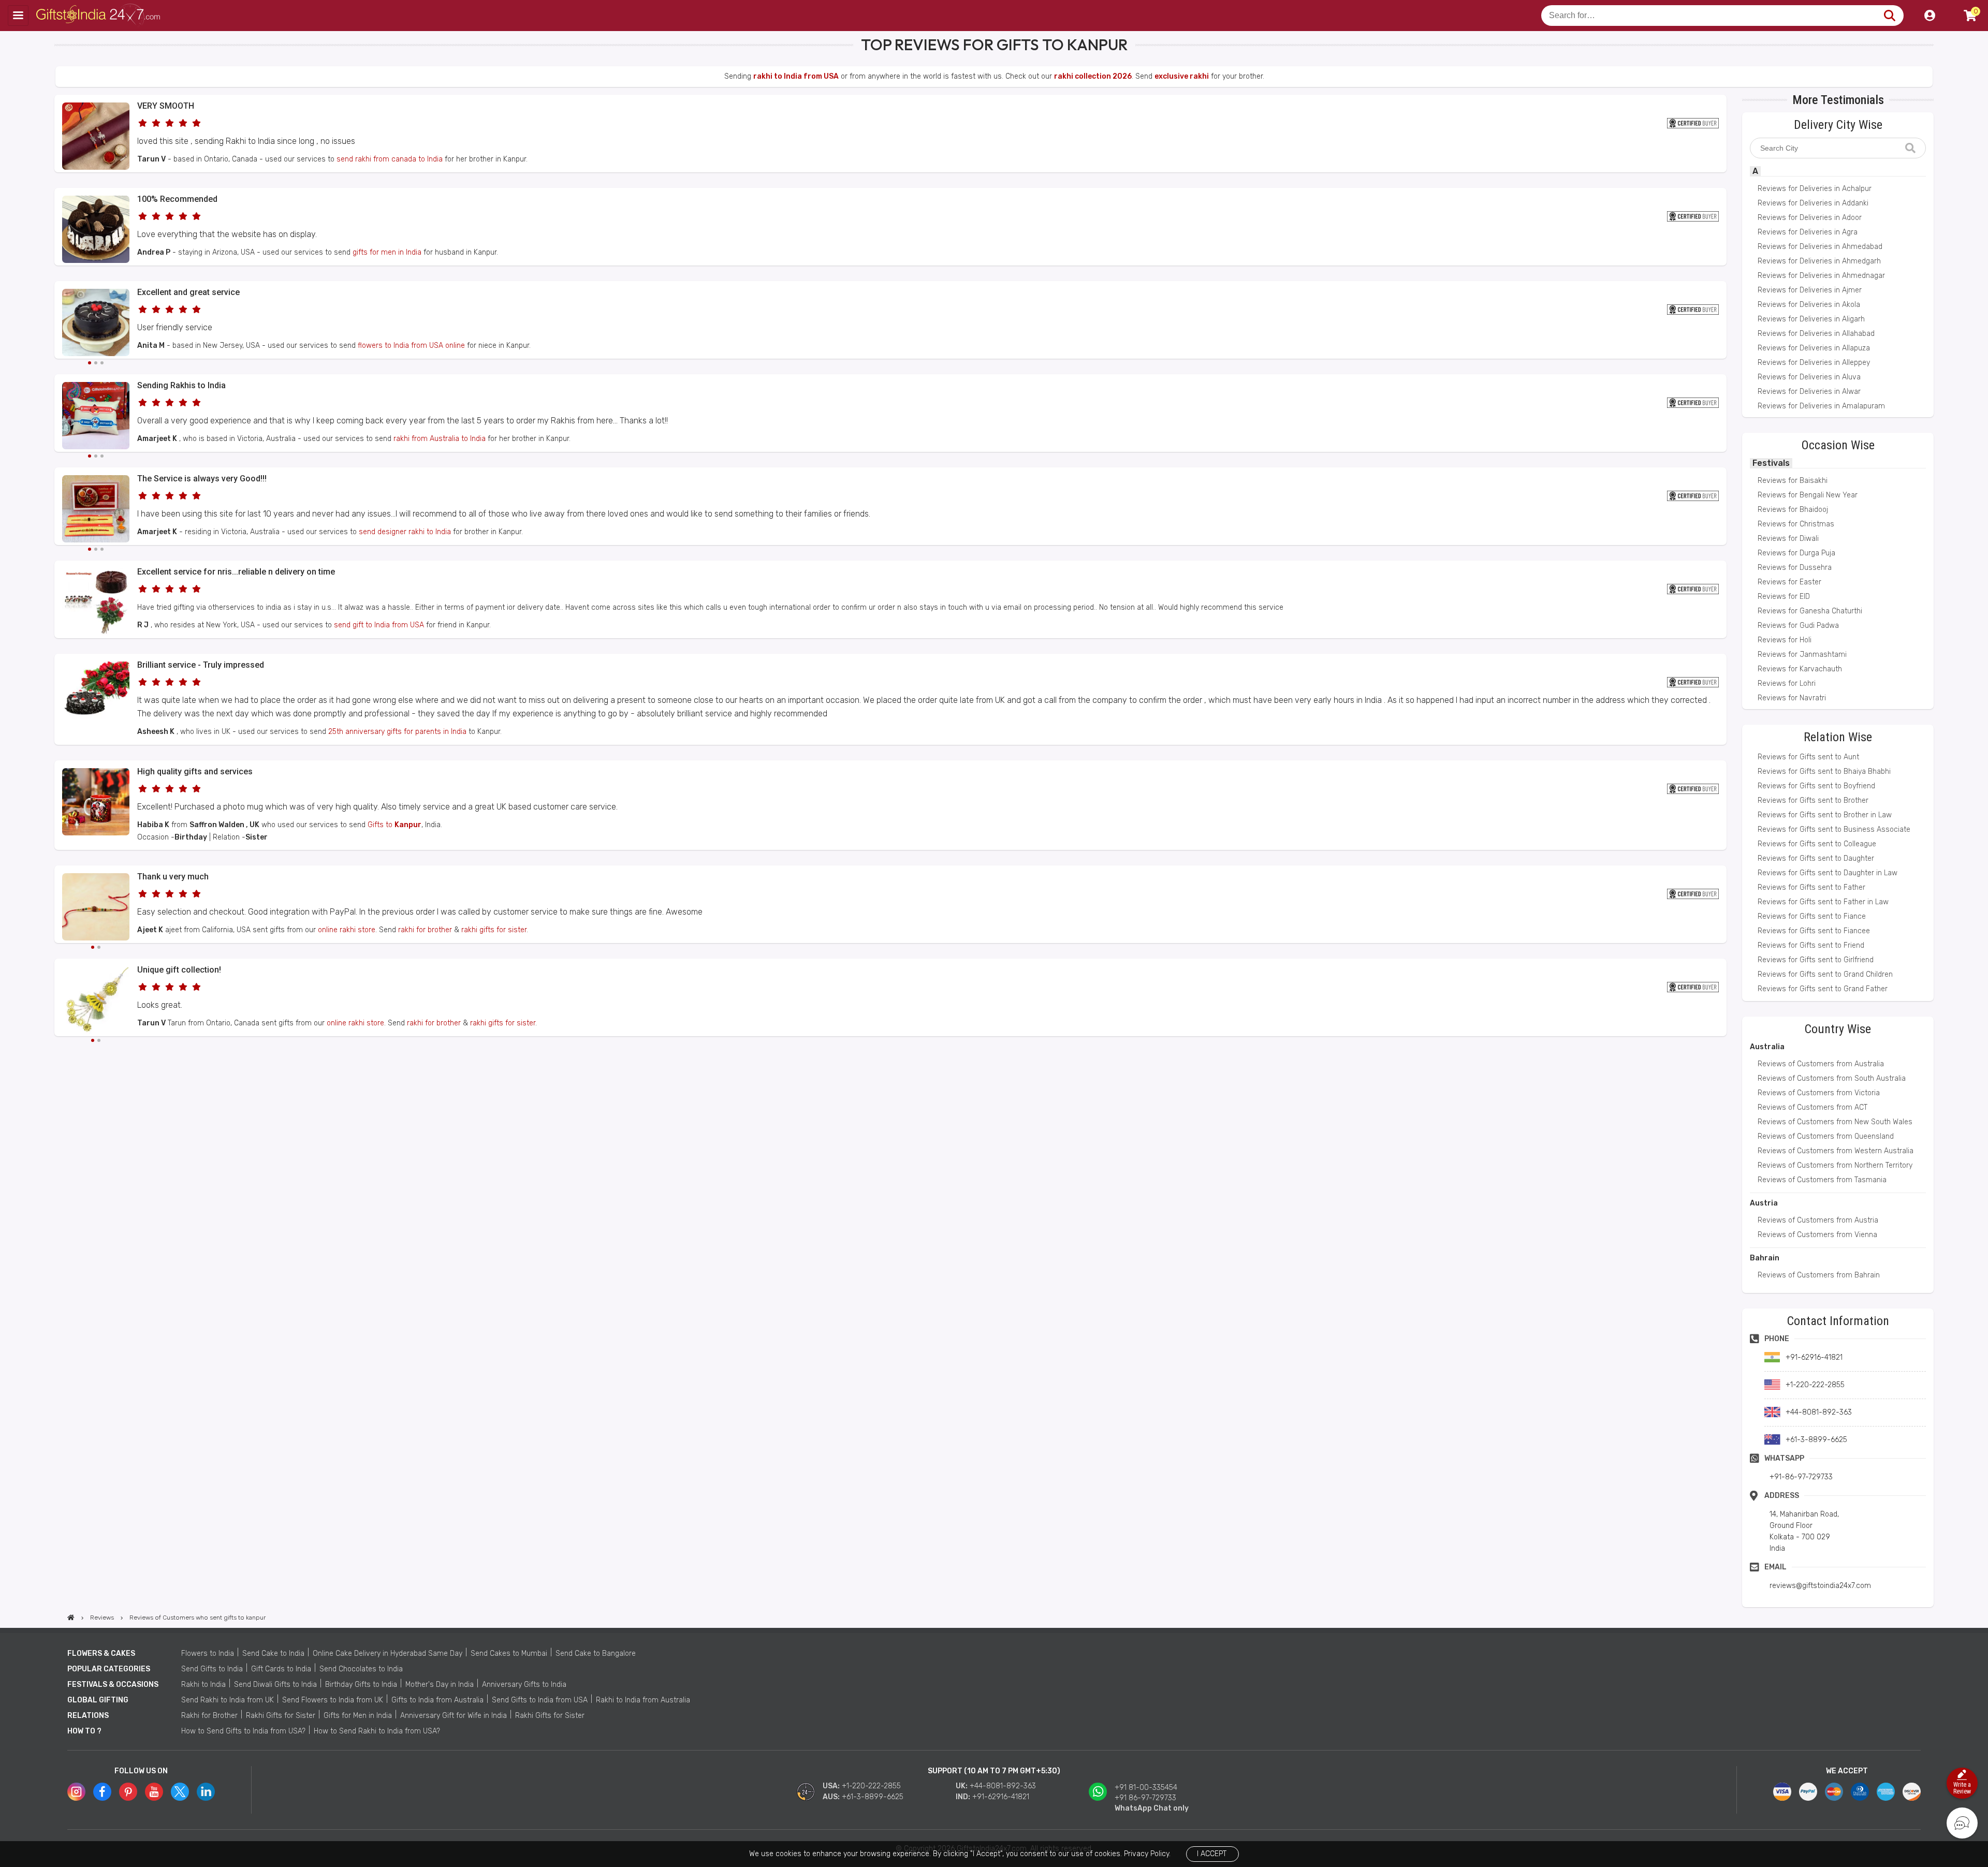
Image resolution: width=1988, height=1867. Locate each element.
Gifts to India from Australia (437, 1700)
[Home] (71, 1618)
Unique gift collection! (179, 970)
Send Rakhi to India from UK (228, 1700)
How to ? (84, 1731)
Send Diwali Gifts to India (275, 1685)
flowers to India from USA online (411, 346)
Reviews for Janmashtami (1802, 655)
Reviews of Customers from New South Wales (1835, 1122)
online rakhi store (347, 930)
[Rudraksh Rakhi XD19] (96, 908)
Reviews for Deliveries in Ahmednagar (1821, 276)
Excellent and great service (188, 292)
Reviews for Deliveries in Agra (1808, 232)
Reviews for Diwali (1788, 539)
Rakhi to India (203, 1685)
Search (1889, 16)
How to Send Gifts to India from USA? (243, 1731)
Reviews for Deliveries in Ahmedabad (1820, 247)
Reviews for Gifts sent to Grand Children (1825, 974)
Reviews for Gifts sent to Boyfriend (1816, 786)
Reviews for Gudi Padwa (1798, 626)
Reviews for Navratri (1792, 698)
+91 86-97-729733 (1145, 1798)
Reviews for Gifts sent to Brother (1813, 800)
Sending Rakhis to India (181, 385)
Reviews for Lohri (1787, 683)
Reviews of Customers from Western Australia (1836, 1151)
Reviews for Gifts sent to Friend (1811, 945)
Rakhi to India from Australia (643, 1700)
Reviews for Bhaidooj (1793, 510)
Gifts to (394, 825)
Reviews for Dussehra (1795, 568)
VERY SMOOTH (166, 106)
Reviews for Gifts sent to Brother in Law (1825, 815)
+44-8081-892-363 (1003, 1786)
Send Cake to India (273, 1653)
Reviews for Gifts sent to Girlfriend (1816, 960)
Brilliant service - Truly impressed (201, 665)
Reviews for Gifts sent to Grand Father (1823, 989)
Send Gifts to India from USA (540, 1700)
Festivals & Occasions (113, 1685)
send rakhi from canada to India (390, 159)
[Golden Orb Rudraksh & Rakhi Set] (96, 510)
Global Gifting (98, 1700)
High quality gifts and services (195, 771)
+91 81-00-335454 (1146, 1788)
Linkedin (206, 1792)
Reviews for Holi (1785, 640)
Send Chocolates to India (361, 1669)
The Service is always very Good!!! (202, 479)
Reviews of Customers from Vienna (1817, 1235)
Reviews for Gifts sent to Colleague (1817, 844)
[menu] (18, 16)
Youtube (154, 1792)
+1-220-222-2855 (871, 1786)
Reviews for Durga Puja (1796, 553)
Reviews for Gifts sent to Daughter (1816, 858)
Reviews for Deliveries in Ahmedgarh (1819, 261)
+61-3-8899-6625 (873, 1797)
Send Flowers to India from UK (333, 1700)
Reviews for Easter (1789, 582)
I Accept (1212, 1854)
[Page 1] (90, 363)
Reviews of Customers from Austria (1818, 1220)
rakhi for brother (425, 930)
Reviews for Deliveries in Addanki (1813, 203)
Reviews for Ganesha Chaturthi (1810, 611)
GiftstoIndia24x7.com (99, 16)
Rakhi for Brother (209, 1716)
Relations (88, 1716)
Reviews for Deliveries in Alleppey (1814, 363)
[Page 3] (102, 363)
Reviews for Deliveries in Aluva (1809, 377)
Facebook (102, 1792)
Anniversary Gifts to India (524, 1685)
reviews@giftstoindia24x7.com (1820, 1586)
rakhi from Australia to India (440, 439)
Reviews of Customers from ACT (1812, 1107)
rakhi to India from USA (796, 76)
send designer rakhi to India (405, 532)
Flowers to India (208, 1653)
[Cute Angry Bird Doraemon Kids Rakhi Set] (96, 417)
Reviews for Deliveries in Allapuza (1814, 348)
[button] (58, 1055)
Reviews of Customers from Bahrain (1819, 1275)
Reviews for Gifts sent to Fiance (1812, 916)
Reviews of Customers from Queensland (1826, 1136)
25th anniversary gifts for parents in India (397, 732)
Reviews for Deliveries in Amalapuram (1821, 406)
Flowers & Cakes (101, 1653)
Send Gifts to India (212, 1669)
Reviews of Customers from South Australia (1832, 1078)
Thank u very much (173, 877)
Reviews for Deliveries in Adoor (1810, 218)
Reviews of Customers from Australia (1821, 1064)
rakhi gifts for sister (494, 930)
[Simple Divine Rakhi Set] (96, 167)
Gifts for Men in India (358, 1716)
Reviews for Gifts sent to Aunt (1808, 757)
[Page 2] (96, 363)
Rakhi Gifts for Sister (281, 1716)
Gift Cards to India (281, 1669)
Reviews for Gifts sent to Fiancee (1814, 931)
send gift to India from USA (379, 625)
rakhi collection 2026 (1093, 76)
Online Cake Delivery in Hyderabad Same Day (388, 1653)
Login (1929, 16)
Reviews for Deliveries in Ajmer (1810, 290)
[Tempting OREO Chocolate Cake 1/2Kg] (96, 261)
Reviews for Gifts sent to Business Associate (1834, 829)
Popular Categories (109, 1669)
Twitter (180, 1792)
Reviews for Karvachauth (1800, 669)
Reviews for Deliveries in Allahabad (1816, 334)
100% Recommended (177, 199)
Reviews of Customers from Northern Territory (1835, 1165)
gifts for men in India (387, 252)
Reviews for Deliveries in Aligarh (1811, 319)
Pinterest (128, 1792)
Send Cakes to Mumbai (509, 1653)
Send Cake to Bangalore (596, 1653)
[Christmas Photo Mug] (96, 833)
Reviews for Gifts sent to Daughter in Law (1828, 873)
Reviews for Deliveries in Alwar (1809, 392)
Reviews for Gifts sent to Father (1811, 887)
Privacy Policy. (1147, 1854)
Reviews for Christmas (1796, 524)
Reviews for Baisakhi (1793, 481)
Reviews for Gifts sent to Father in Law (1823, 902)
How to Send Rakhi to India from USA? (377, 1731)
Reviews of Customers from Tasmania (1822, 1180)
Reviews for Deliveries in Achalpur (1815, 189)
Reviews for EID (1784, 597)
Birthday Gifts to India (361, 1685)
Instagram (76, 1792)
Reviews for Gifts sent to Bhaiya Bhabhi (1824, 771)
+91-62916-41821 (1001, 1797)
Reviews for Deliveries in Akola (1809, 305)
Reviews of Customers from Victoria (1819, 1093)
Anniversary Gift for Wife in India (454, 1716)
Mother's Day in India (440, 1685)
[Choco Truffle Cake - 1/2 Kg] (96, 324)
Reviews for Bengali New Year (1808, 495)
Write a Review (1962, 1788)
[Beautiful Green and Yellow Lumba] (96, 1002)
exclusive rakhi (1182, 76)
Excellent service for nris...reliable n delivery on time (236, 572)
